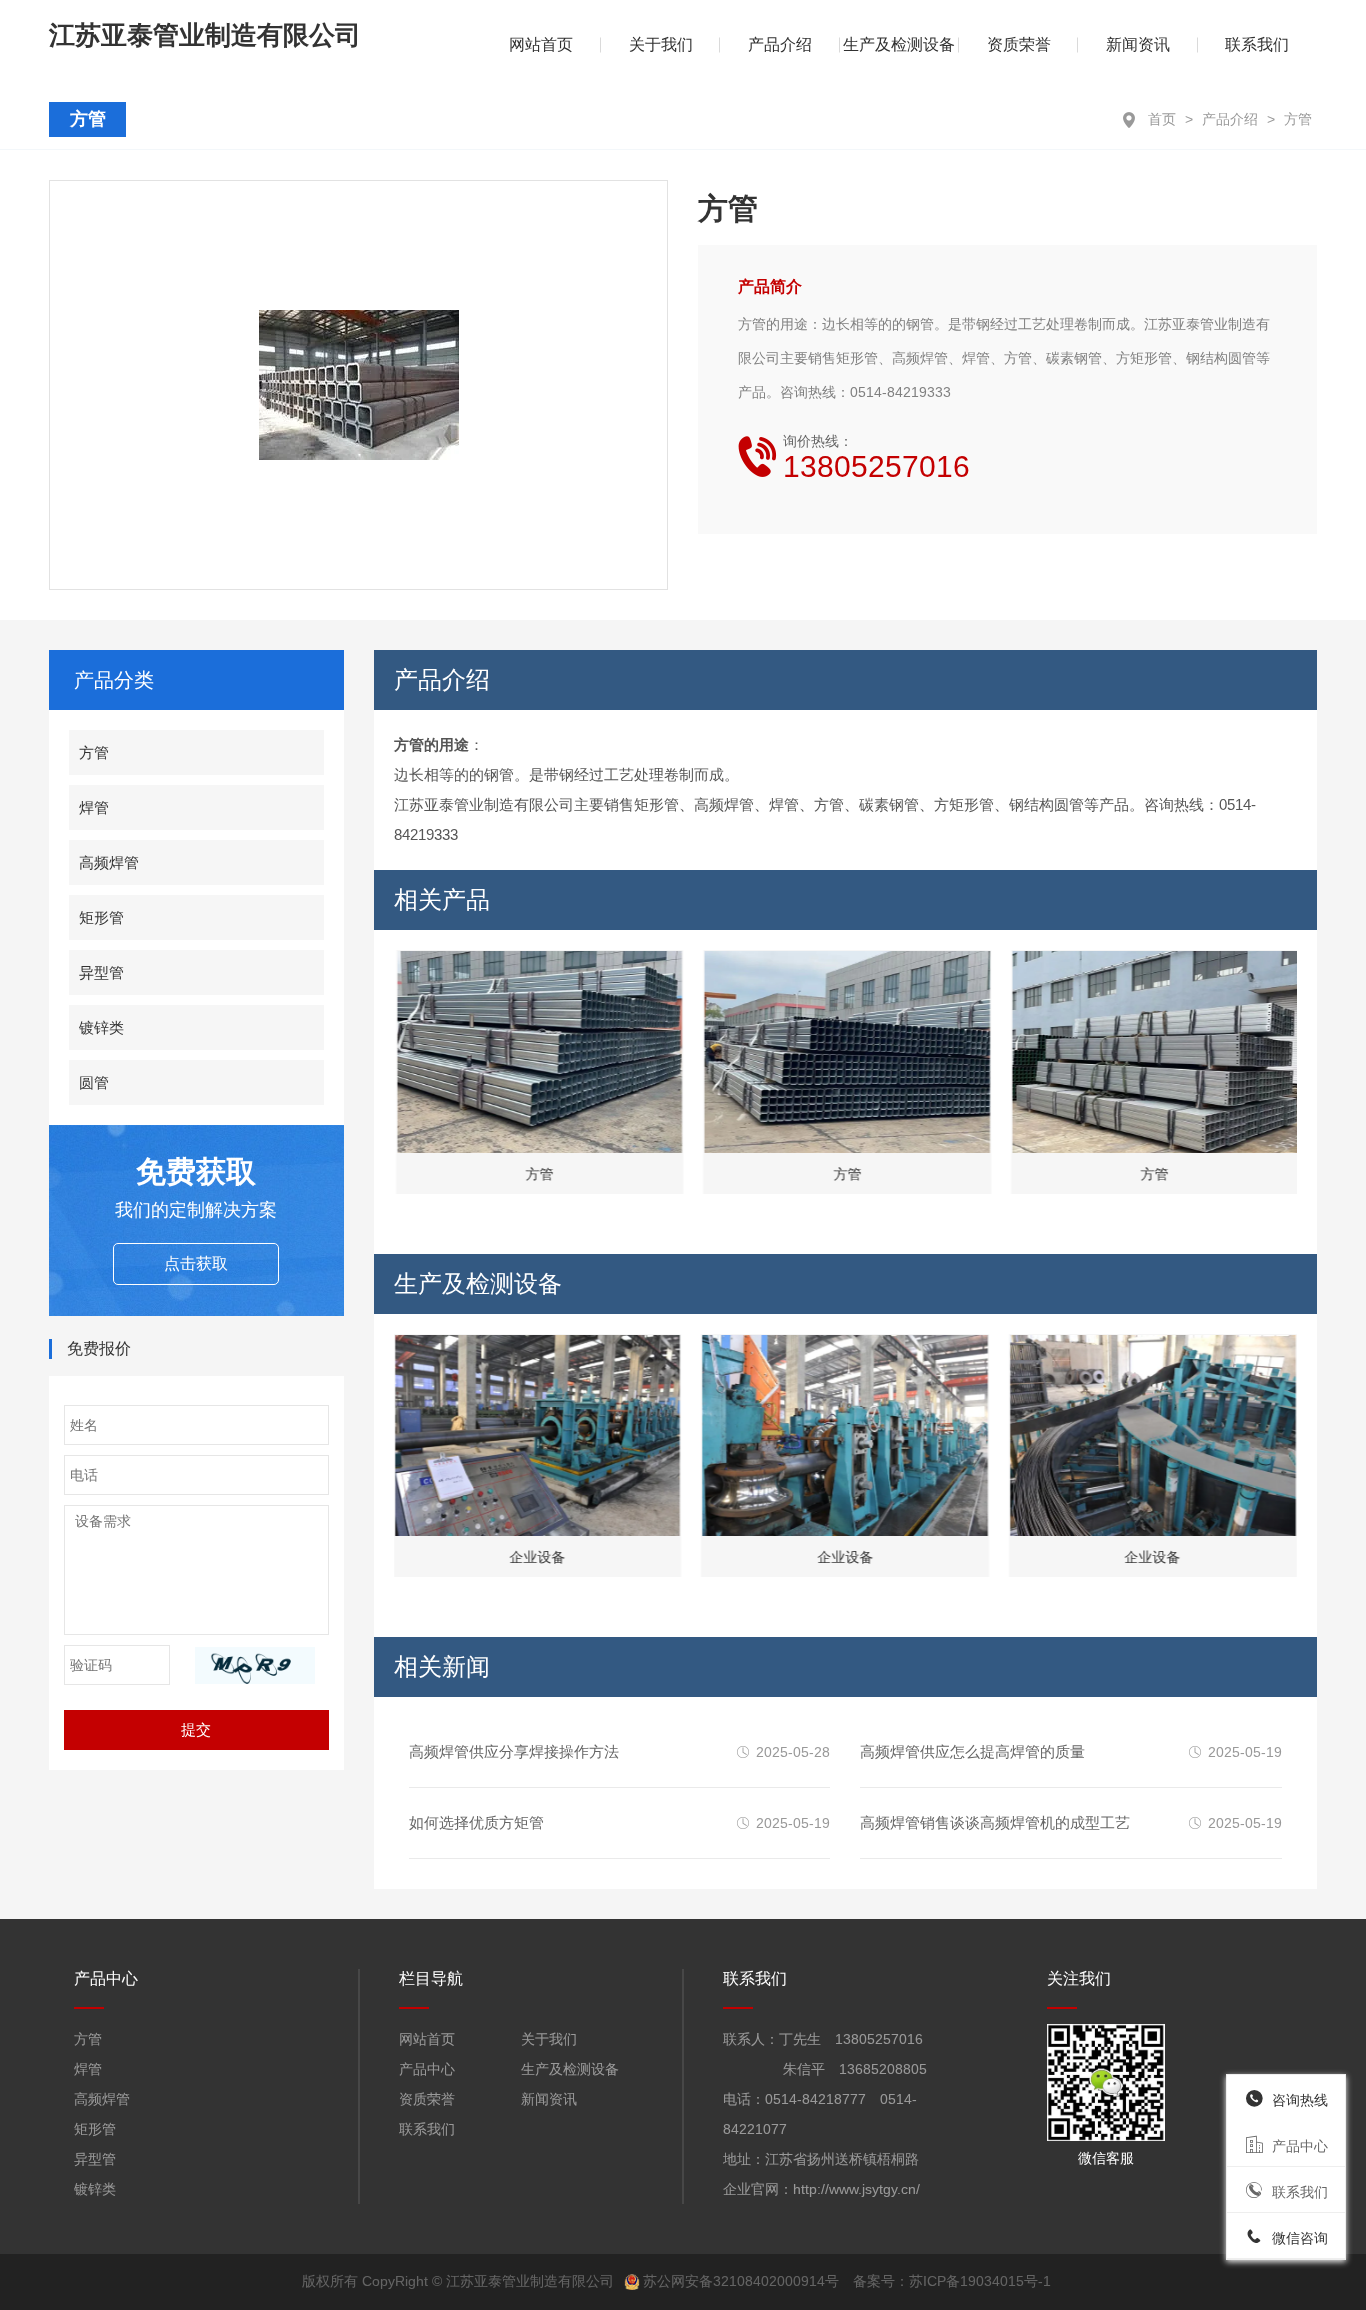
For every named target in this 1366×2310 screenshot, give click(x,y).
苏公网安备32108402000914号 (741, 2281)
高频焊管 (109, 862)
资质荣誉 (1019, 44)
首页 (1162, 119)
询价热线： (876, 458)
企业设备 (537, 1557)
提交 (196, 1729)
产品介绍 (1230, 119)
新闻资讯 (1138, 44)
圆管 (94, 1082)
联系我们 (1257, 44)
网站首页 (427, 2039)
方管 (1298, 119)
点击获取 (196, 1263)
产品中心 (427, 2069)
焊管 (94, 807)
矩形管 (101, 917)
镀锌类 (101, 1027)
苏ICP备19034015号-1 (980, 2281)
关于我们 (661, 44)
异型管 (101, 972)
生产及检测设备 (899, 44)
